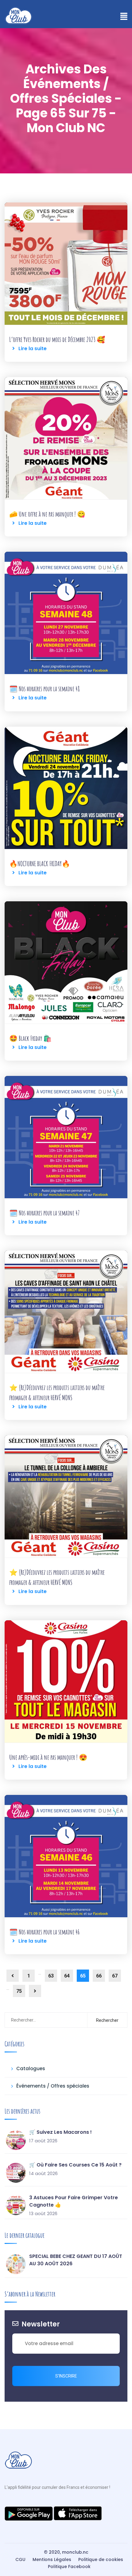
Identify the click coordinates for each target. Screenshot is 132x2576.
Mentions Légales (52, 2559)
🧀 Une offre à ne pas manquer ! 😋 (47, 514)
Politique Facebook (69, 2567)
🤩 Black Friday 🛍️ (30, 1038)
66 (99, 1976)
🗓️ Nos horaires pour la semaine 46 (44, 1932)
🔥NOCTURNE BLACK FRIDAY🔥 (40, 864)
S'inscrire (66, 2376)
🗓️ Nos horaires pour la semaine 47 (45, 1213)
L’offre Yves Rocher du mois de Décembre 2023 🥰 (57, 339)
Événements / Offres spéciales (53, 2086)
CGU (20, 2559)
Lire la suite (31, 348)
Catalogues (31, 2068)
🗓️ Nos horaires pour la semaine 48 (45, 689)
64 (67, 1976)
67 (115, 1976)
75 (19, 1991)
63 (51, 1976)
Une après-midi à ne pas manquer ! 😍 (48, 1757)
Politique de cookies (101, 2559)
